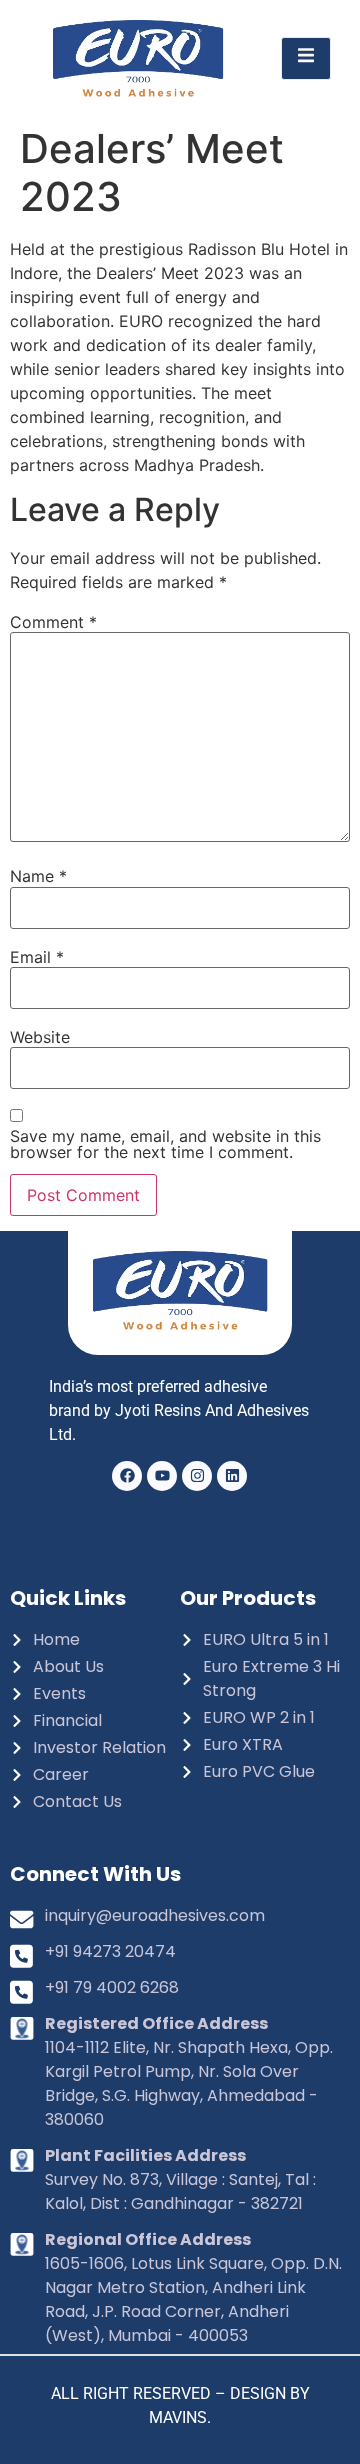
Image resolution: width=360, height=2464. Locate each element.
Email (37, 957)
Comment (53, 622)
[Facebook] (127, 1476)
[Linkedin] (232, 1476)
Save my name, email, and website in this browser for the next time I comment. (165, 1144)
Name (38, 876)
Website (40, 1037)
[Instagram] (197, 1476)
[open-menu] (306, 58)
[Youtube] (162, 1476)
